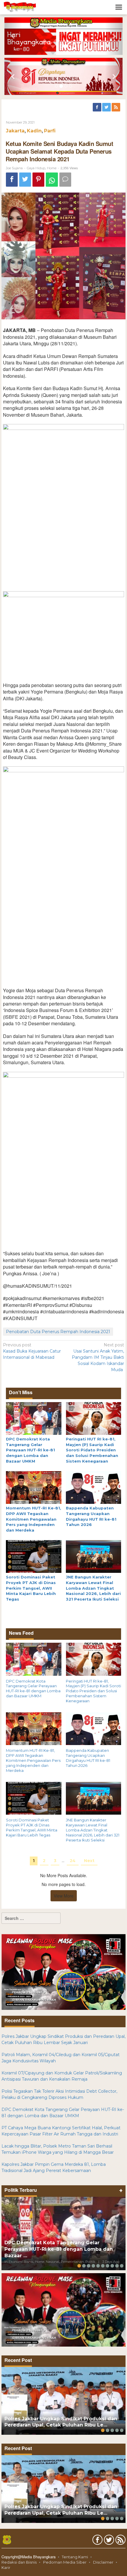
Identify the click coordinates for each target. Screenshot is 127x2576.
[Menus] (119, 7)
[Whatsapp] (52, 180)
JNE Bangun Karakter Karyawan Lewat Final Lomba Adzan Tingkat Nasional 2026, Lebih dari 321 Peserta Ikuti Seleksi (93, 1588)
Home (52, 168)
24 (73, 1861)
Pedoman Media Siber (65, 2562)
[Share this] (12, 180)
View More (64, 1896)
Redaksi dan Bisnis (19, 2562)
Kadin (34, 131)
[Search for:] (31, 1918)
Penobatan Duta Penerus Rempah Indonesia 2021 (58, 1332)
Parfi (50, 131)
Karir (6, 2567)
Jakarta (15, 131)
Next (89, 1861)
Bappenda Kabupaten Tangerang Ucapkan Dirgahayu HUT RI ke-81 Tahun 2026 (88, 1758)
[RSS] (116, 107)
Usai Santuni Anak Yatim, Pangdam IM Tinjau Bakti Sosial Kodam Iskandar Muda (98, 1357)
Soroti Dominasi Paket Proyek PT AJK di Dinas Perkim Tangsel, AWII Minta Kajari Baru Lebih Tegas (31, 1588)
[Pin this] (38, 180)
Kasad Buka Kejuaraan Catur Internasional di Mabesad (32, 1351)
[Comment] (65, 180)
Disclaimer (103, 2562)
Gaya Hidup (36, 168)
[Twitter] (107, 107)
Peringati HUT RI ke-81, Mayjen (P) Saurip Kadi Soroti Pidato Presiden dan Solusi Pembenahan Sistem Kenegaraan (92, 1450)
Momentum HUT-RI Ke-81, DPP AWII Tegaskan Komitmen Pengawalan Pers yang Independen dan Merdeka (34, 1519)
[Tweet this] (25, 180)
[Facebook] (97, 107)
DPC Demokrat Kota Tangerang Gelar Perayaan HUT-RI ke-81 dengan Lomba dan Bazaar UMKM (30, 1450)
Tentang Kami (75, 2557)
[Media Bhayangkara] (20, 7)
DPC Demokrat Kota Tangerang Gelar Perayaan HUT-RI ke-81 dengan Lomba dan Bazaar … (59, 2249)
